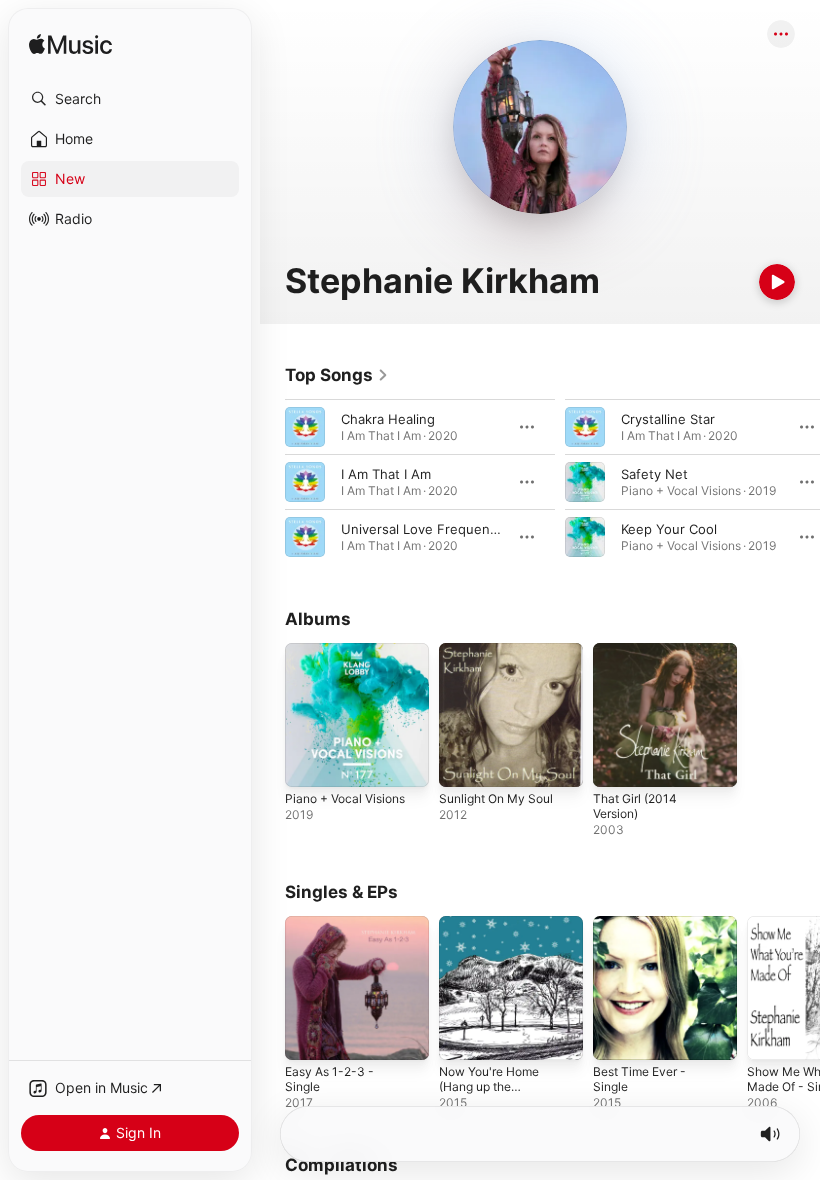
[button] (130, 99)
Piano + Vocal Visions (345, 798)
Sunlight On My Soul (496, 798)
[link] (337, 375)
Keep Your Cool (669, 529)
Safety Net (654, 474)
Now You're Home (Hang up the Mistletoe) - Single (490, 1086)
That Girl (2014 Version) (635, 806)
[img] (70, 45)
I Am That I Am (386, 474)
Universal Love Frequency (422, 529)
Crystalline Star (668, 419)
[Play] (777, 282)
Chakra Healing (388, 419)
